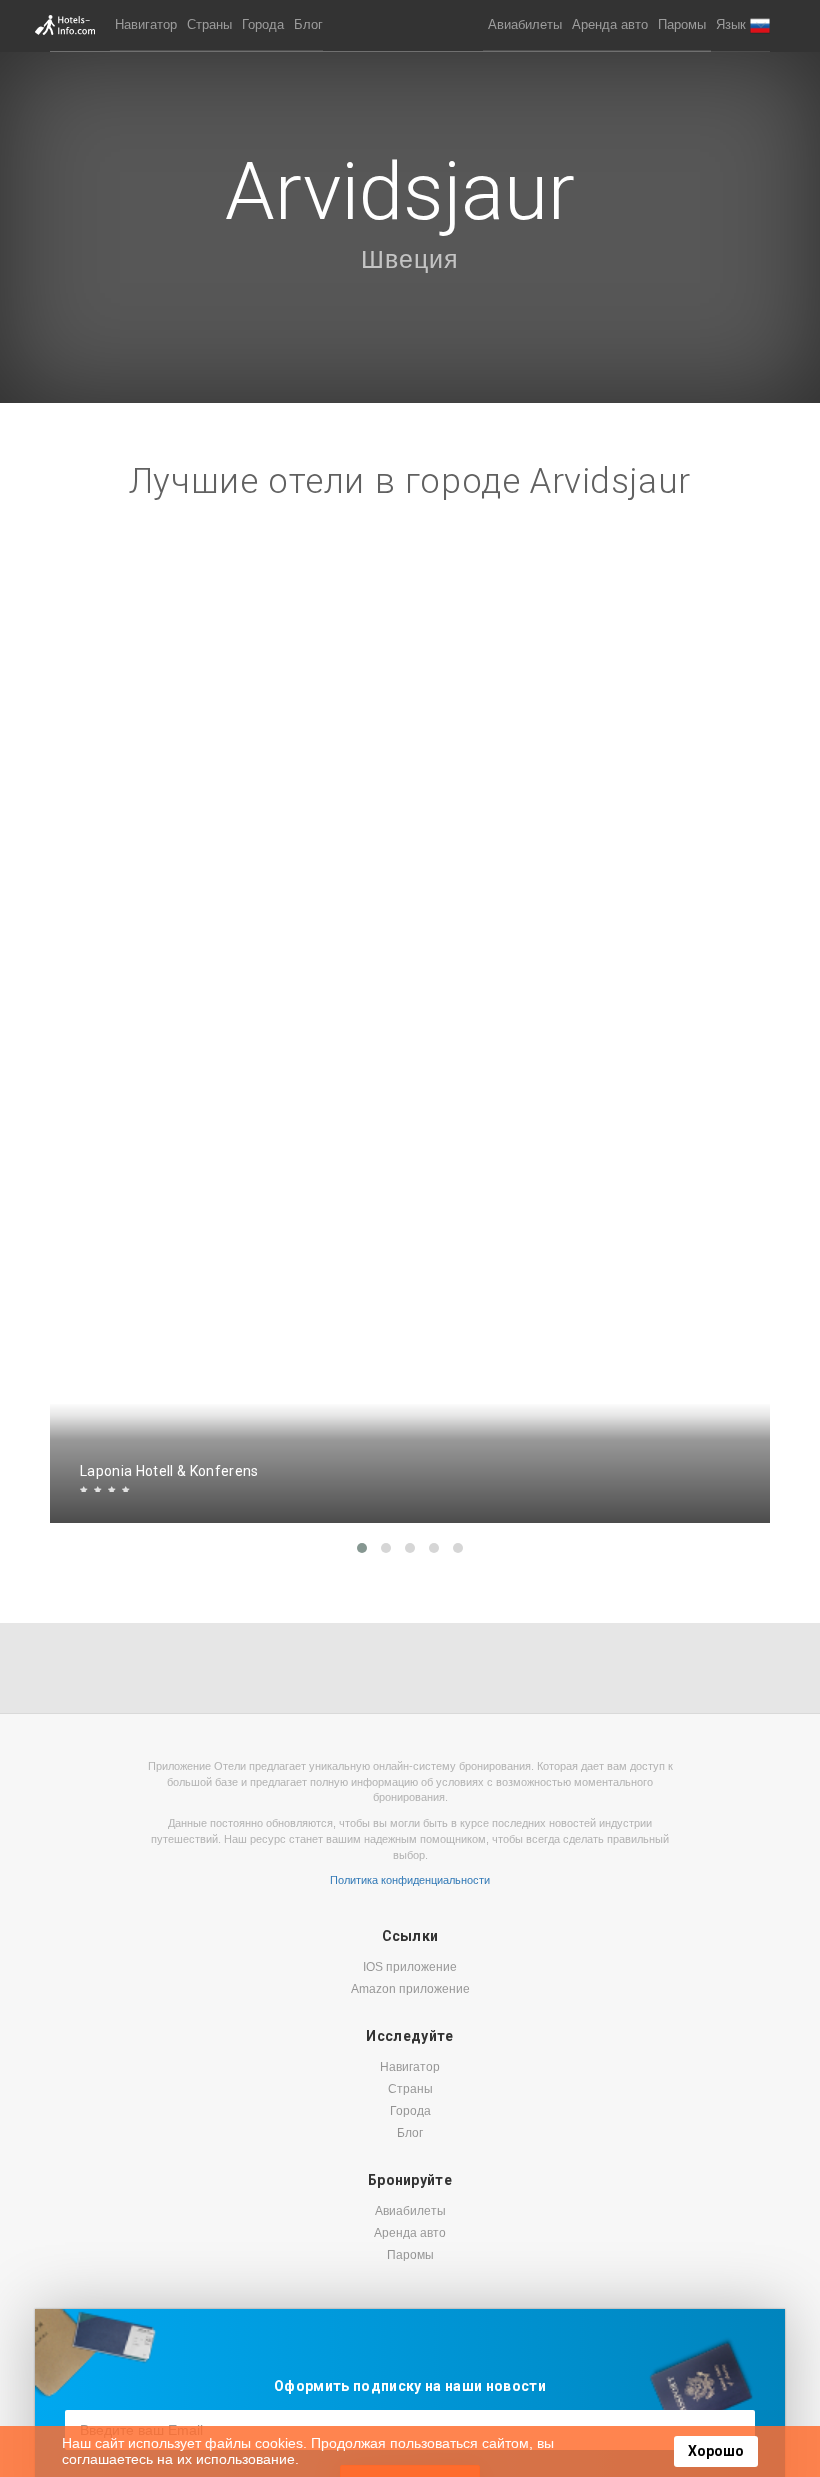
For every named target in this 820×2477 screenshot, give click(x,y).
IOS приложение (410, 1967)
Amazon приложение (410, 1989)
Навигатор (146, 24)
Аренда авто (610, 24)
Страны (209, 24)
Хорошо (716, 2451)
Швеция (410, 259)
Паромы (682, 24)
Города (263, 24)
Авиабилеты (525, 24)
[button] (743, 25)
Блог (308, 24)
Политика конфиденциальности (410, 1880)
